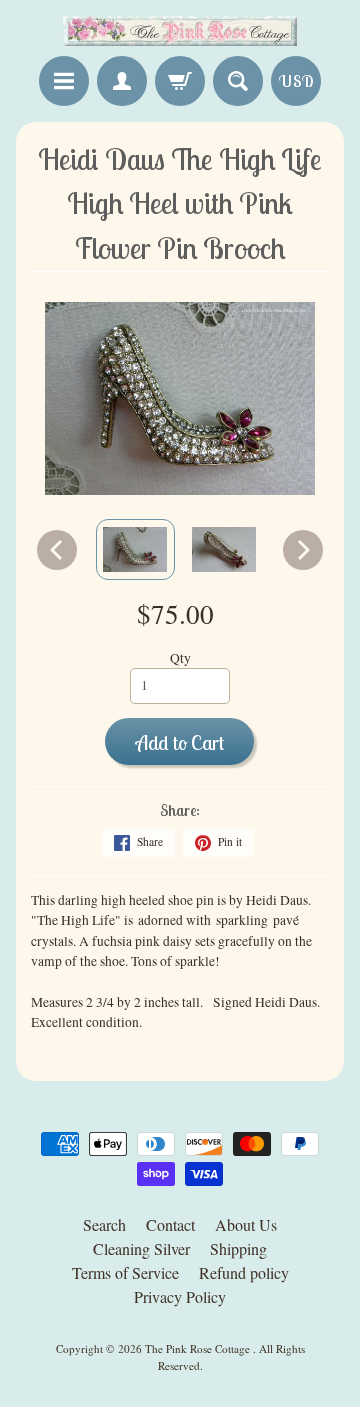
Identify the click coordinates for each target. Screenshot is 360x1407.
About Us (246, 1224)
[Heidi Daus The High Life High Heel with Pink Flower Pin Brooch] (135, 549)
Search (104, 1224)
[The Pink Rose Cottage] (180, 31)
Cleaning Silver (141, 1248)
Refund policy (244, 1272)
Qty (180, 658)
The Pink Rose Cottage (199, 1348)
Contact (170, 1224)
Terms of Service (125, 1272)
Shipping (238, 1248)
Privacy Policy (180, 1296)
